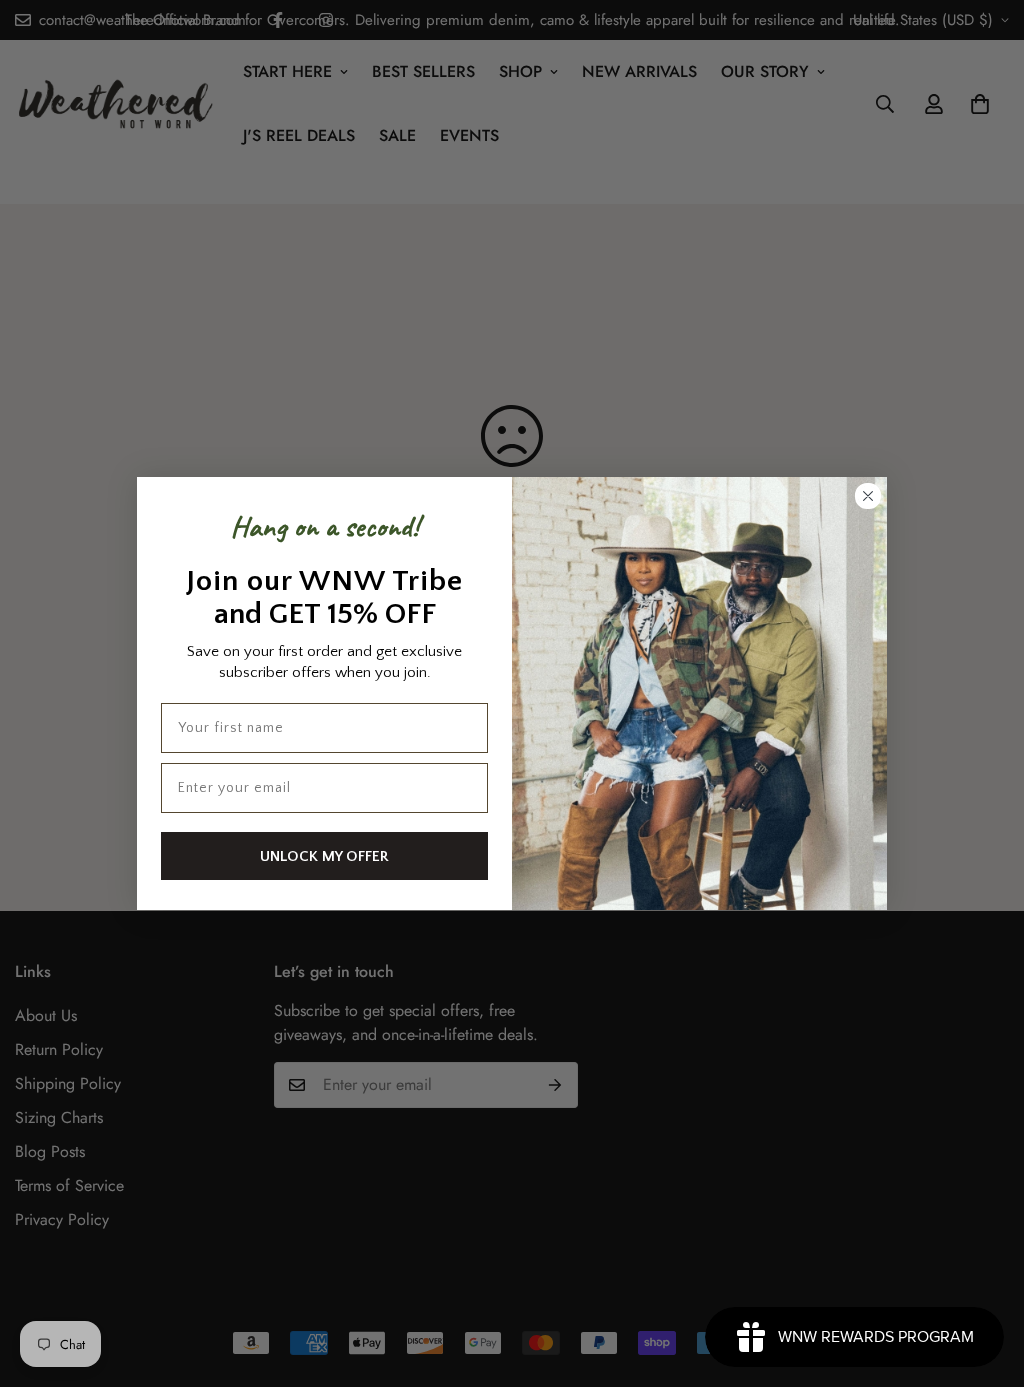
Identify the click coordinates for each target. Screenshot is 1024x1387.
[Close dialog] (868, 496)
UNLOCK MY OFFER (324, 856)
